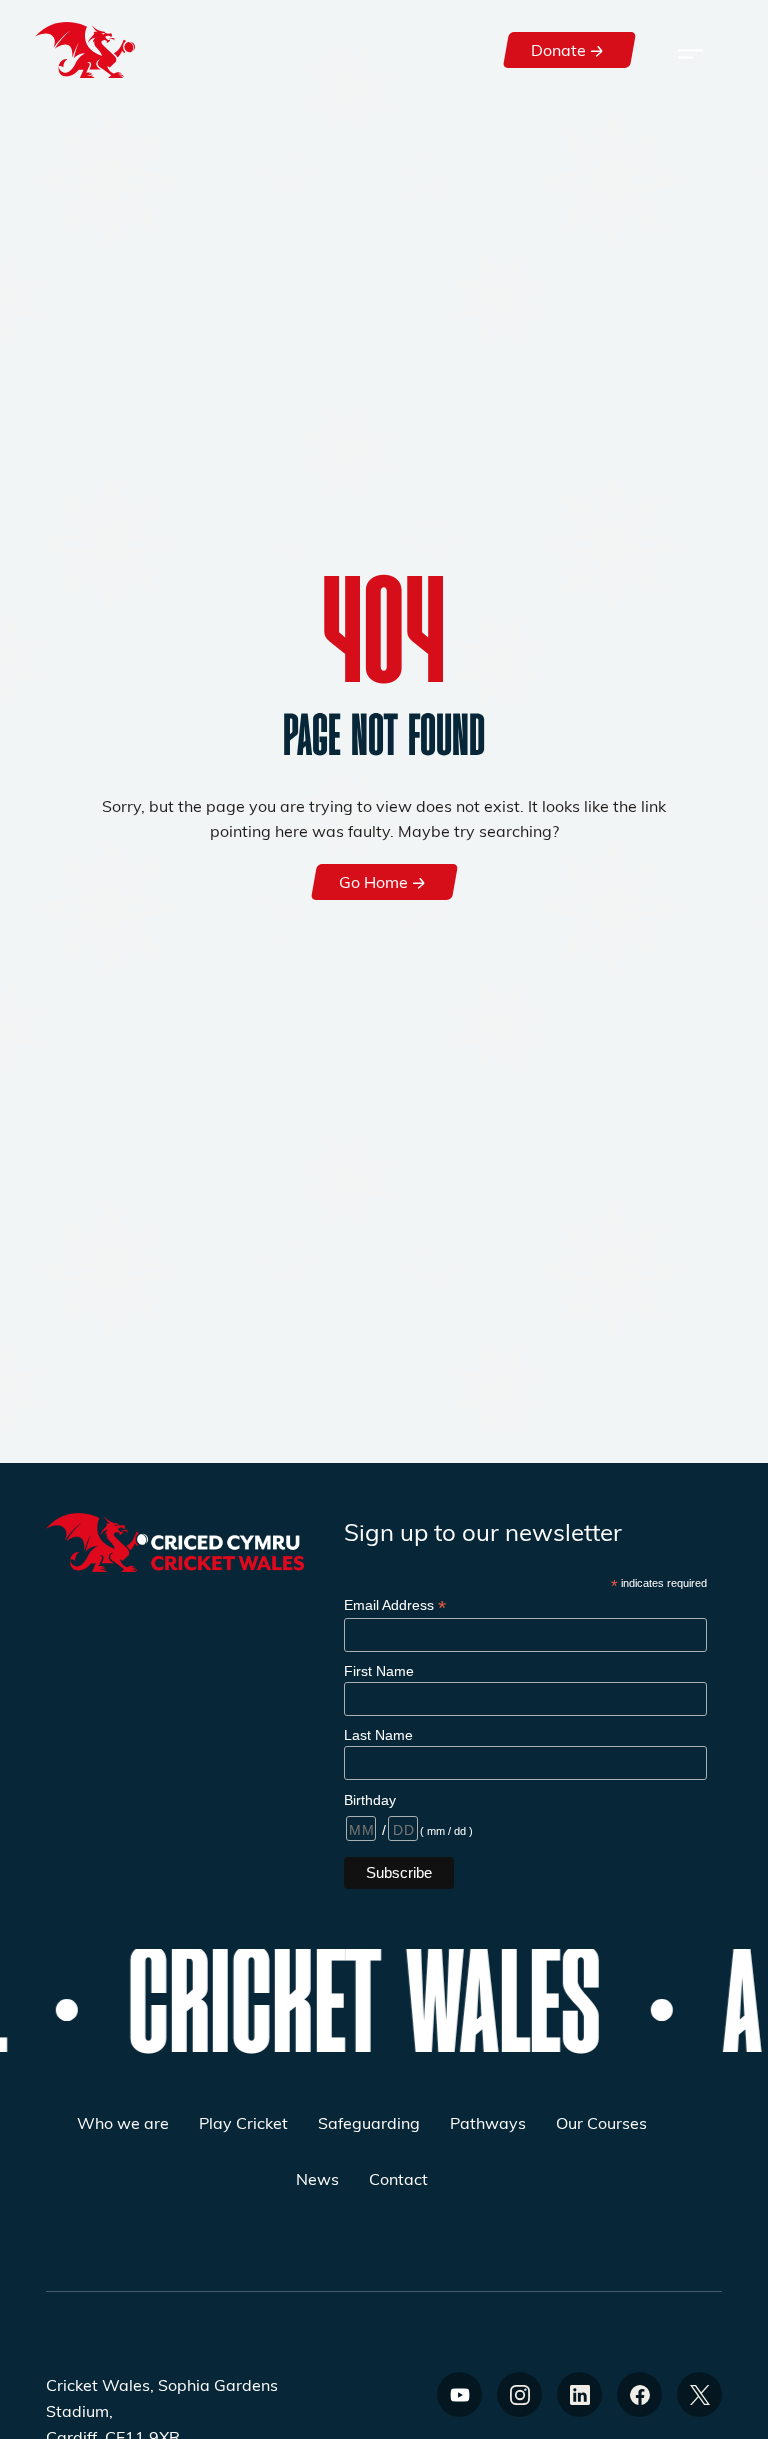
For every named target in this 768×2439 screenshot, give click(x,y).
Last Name (378, 1735)
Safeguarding (369, 2122)
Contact (398, 2178)
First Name (379, 1671)
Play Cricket (243, 2122)
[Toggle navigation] (690, 50)
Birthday (370, 1800)
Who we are (123, 2122)
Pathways (488, 2122)
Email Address (395, 1605)
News (317, 2178)
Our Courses (601, 2122)
